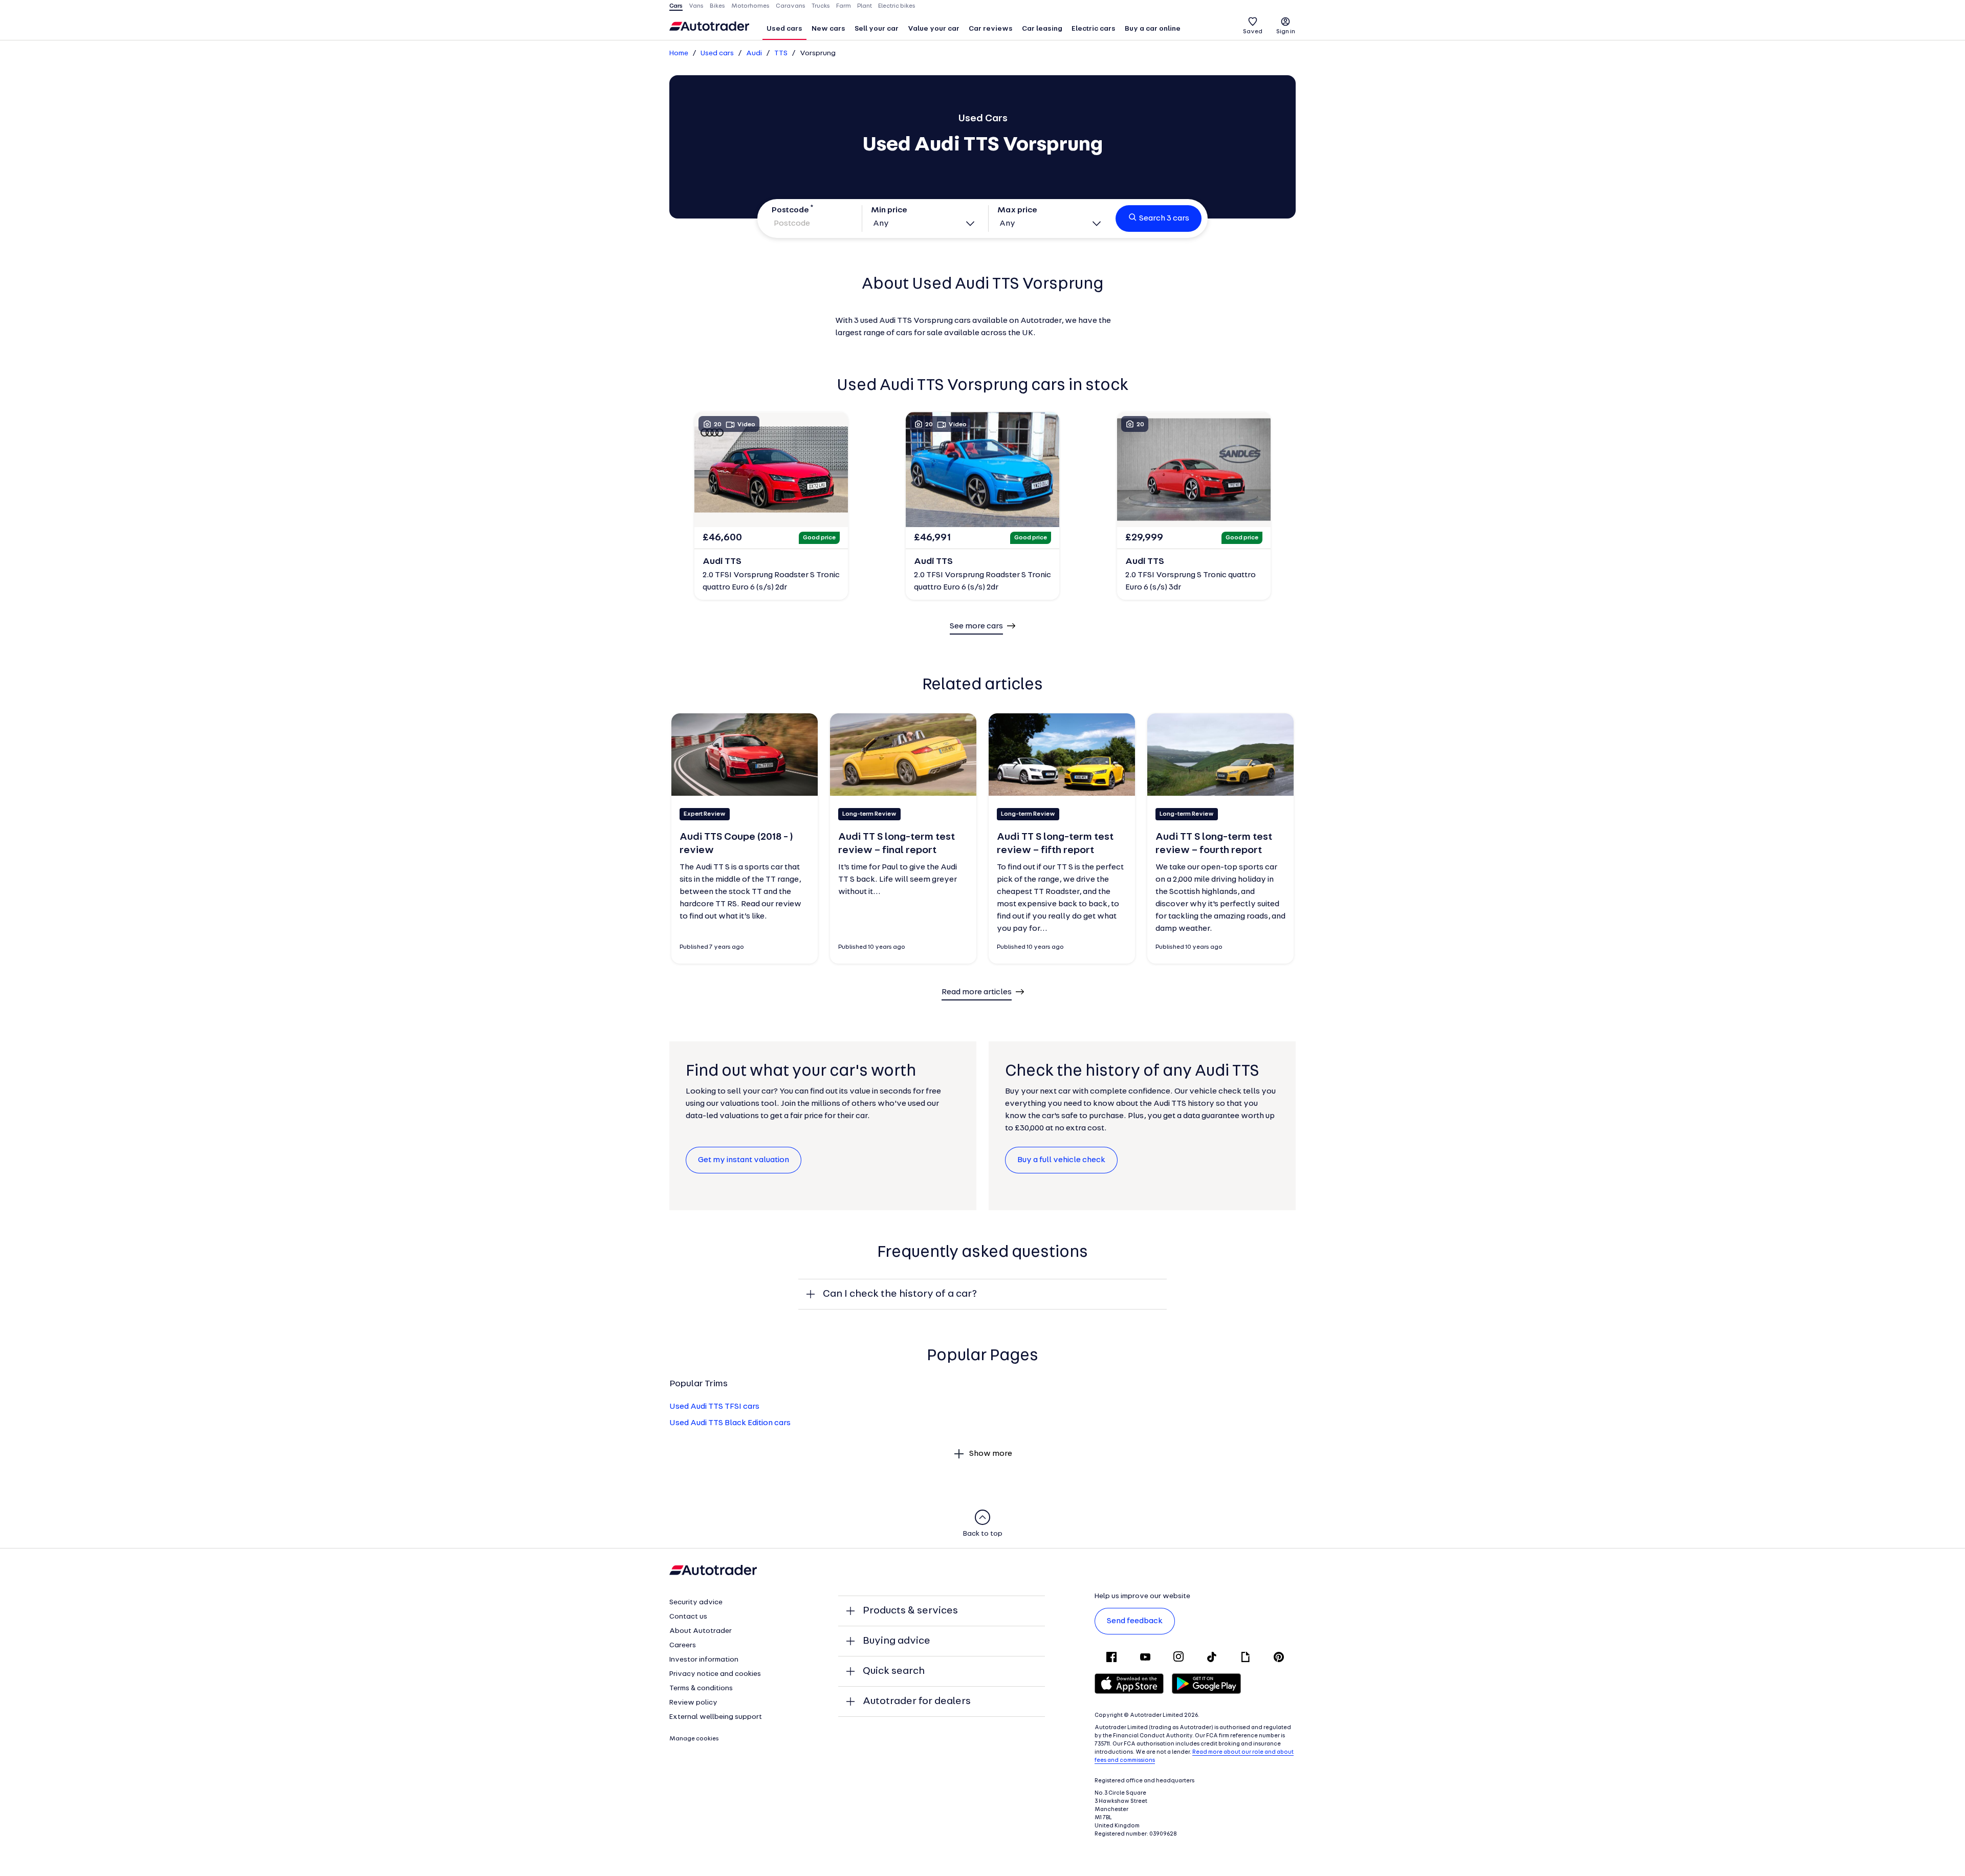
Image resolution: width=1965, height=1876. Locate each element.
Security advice (696, 1602)
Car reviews (991, 29)
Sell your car (877, 29)
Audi (754, 53)
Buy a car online (1153, 29)
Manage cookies (694, 1739)
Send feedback (1135, 1621)
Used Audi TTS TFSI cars (714, 1407)
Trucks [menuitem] (821, 6)
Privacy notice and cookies (715, 1674)
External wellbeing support (716, 1717)
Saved (1253, 32)
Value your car (934, 29)
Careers (683, 1645)
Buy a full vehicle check (1061, 1160)
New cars (828, 29)
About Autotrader (701, 1631)
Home (679, 53)
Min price (889, 210)
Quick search (894, 1671)
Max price (1017, 210)
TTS (781, 53)
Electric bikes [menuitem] (897, 6)
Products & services (910, 1611)
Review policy (693, 1703)
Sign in (1286, 32)
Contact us (688, 1617)
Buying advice (897, 1641)
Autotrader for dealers (917, 1702)
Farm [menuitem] (844, 6)
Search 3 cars (1164, 219)
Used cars (784, 29)
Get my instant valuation (744, 1160)
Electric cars (1094, 29)
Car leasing (1042, 29)
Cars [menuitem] (676, 6)
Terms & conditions (701, 1688)
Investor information (704, 1660)
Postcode (790, 210)
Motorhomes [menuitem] (750, 6)
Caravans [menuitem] (791, 6)
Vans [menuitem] (696, 6)
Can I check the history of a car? (900, 1294)
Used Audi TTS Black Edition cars (730, 1423)
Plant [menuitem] (865, 6)
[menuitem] (784, 30)
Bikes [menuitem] (717, 6)
